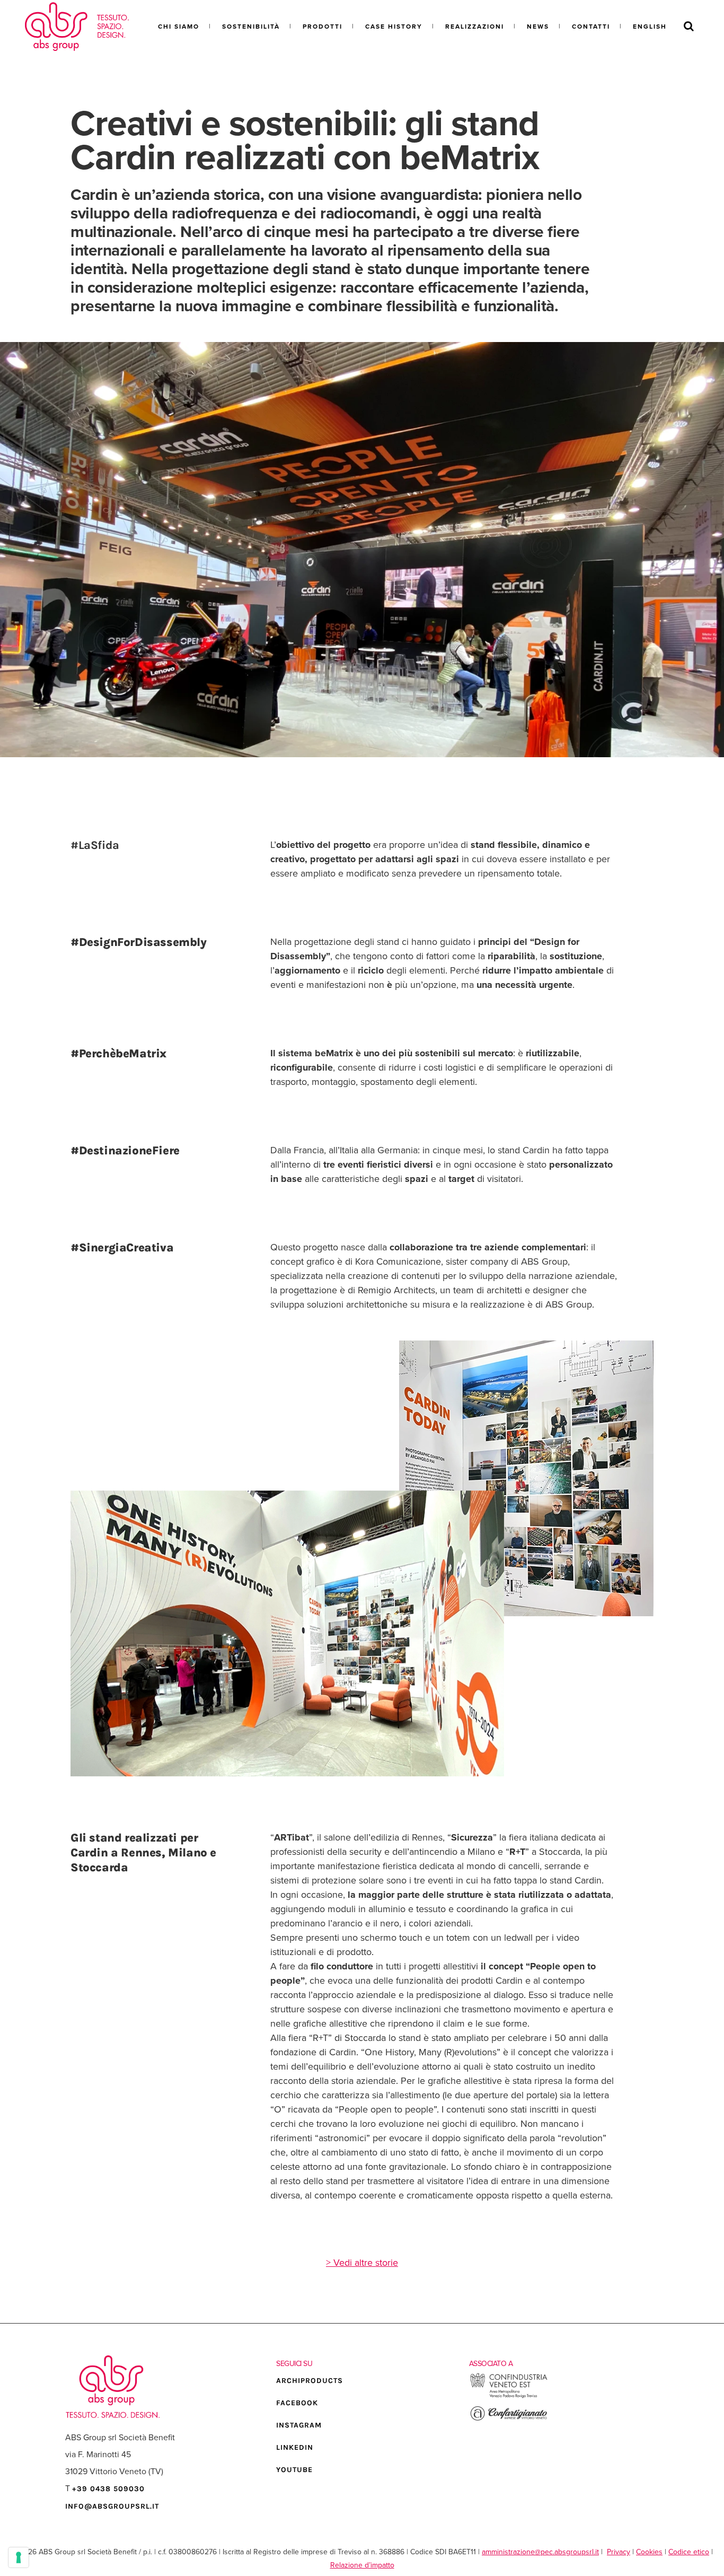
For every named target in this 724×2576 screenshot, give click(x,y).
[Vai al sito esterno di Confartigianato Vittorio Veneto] (509, 2419)
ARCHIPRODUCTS (310, 2381)
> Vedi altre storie (362, 2263)
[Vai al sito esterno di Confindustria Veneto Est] (509, 2397)
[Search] (689, 27)
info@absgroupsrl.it (112, 2506)
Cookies (649, 2552)
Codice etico (689, 2552)
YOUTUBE (294, 2470)
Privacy (619, 2552)
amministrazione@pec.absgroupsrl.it (540, 2552)
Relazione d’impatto (362, 2565)
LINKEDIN (295, 2447)
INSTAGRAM (299, 2425)
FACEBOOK (297, 2403)
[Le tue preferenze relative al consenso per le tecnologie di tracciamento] (19, 2557)
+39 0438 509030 (108, 2488)
